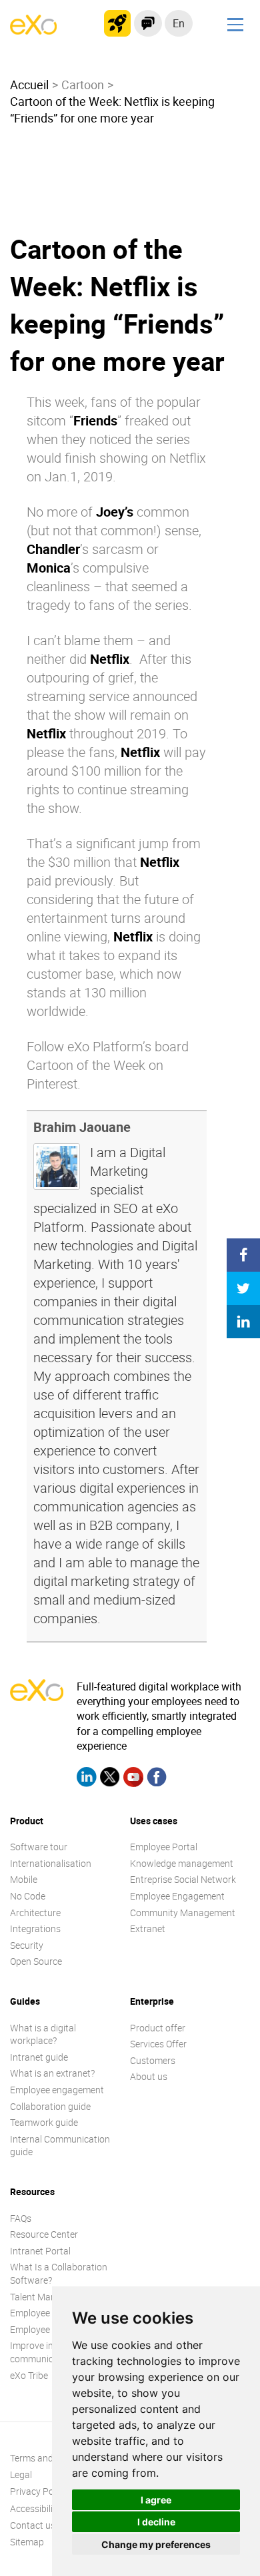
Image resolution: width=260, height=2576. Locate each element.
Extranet (148, 1929)
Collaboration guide (50, 2106)
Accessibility (35, 2508)
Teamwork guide (44, 2122)
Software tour (39, 1847)
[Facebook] (157, 1779)
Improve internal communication (44, 2352)
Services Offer (158, 2044)
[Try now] (117, 23)
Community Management (183, 1913)
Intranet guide (39, 2057)
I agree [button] (156, 2500)
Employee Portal (164, 1847)
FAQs (21, 2218)
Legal (21, 2474)
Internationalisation (51, 1863)
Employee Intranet (48, 2329)
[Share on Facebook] (243, 1255)
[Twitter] (110, 1779)
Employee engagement (57, 2090)
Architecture (35, 1913)
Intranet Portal (40, 2251)
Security (27, 1945)
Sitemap (27, 2542)
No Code (28, 1896)
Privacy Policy (39, 2491)
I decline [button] (156, 2522)
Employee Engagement (177, 1896)
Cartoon (83, 85)
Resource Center (44, 2234)
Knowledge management (182, 1863)
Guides (25, 2001)
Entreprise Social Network (183, 1879)
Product (27, 1821)
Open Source (36, 1961)
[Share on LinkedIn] (243, 1322)
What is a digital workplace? (43, 2034)
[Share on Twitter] (243, 1288)
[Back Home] (33, 31)
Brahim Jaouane (82, 1127)
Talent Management (51, 2297)
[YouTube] (133, 1779)
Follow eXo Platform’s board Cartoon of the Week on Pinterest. (108, 1065)
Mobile (24, 1879)
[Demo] (148, 23)
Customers (153, 2060)
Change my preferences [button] (156, 2544)
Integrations (35, 1929)
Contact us (33, 2525)
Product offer (158, 2028)
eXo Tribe (29, 2375)
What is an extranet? (52, 2073)
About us (149, 2076)
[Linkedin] (87, 1779)
